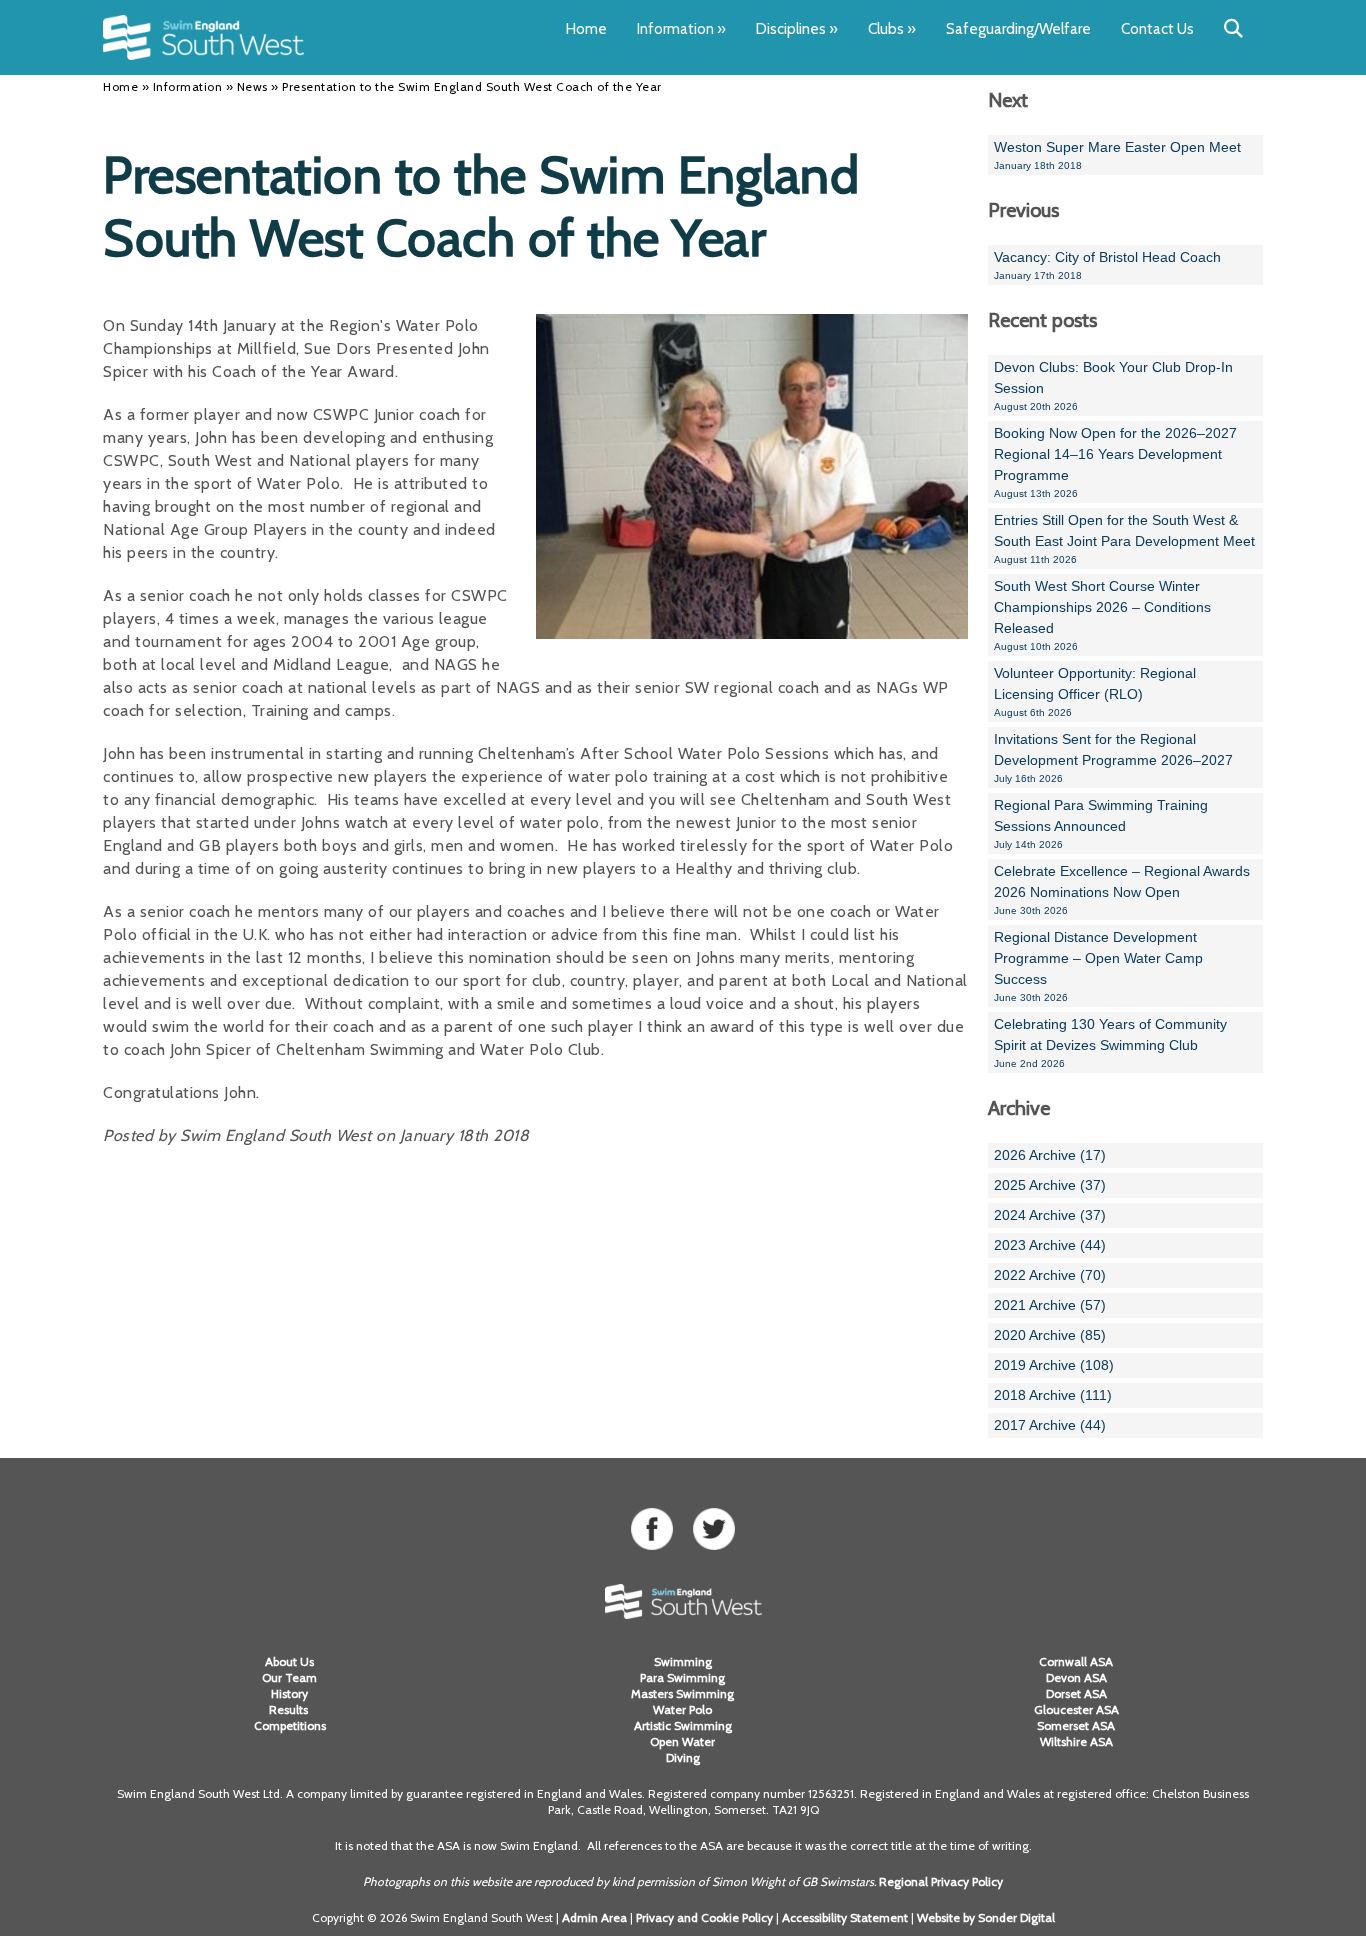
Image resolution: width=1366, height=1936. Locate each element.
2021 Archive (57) (1050, 1305)
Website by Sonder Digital (986, 1917)
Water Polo (682, 1709)
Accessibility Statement (845, 1917)
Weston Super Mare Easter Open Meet (1117, 155)
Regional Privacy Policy (941, 1881)
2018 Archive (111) (1053, 1395)
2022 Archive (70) (1050, 1275)
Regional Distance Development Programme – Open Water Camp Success (1098, 966)
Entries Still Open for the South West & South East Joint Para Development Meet (1124, 538)
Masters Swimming (682, 1693)
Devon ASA (1076, 1677)
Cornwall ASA (1076, 1661)
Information (681, 29)
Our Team (289, 1677)
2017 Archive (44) (1050, 1425)
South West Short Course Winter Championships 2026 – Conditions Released (1102, 615)
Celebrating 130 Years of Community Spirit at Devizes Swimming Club (1110, 1042)
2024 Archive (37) (1050, 1215)
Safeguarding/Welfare (1018, 29)
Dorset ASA (1076, 1693)
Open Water (682, 1741)
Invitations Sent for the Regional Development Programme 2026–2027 (1113, 757)
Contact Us (1157, 29)
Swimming (683, 1661)
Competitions (290, 1725)
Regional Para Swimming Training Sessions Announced (1101, 823)
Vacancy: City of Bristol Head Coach (1107, 265)
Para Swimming (682, 1677)
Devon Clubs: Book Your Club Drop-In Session (1113, 385)
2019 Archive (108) (1054, 1365)
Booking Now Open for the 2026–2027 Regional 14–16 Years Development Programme (1115, 462)
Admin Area (594, 1917)
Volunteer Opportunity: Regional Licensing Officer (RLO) (1095, 691)
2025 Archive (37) (1050, 1185)
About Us (289, 1661)
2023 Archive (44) (1050, 1245)
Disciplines (797, 29)
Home (586, 29)
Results (290, 1709)
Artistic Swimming (683, 1725)
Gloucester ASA (1076, 1709)
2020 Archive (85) (1050, 1335)
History (289, 1693)
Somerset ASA (1076, 1725)
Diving (683, 1757)
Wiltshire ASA (1076, 1741)
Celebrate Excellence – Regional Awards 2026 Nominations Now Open (1122, 889)
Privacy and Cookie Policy (704, 1917)
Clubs (892, 29)
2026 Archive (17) (1050, 1155)
